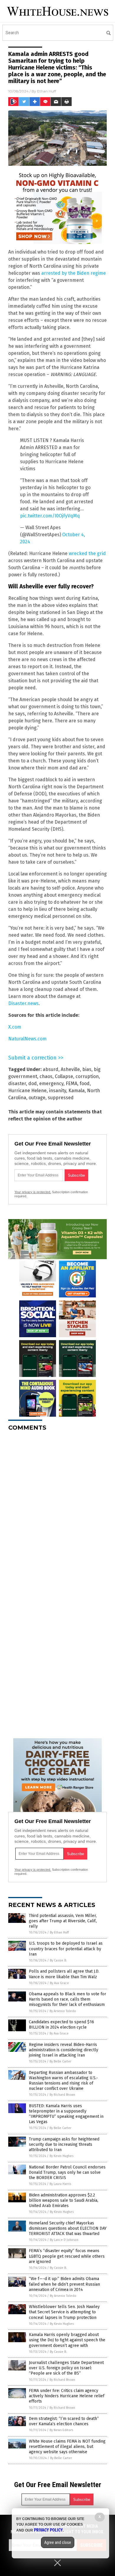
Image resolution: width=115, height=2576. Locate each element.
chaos (46, 1076)
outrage (37, 1098)
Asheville (70, 1069)
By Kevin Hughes (61, 2156)
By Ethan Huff (59, 1932)
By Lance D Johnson (64, 2240)
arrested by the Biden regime (74, 273)
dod (33, 1083)
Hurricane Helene (27, 1091)
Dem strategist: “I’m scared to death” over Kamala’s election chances (64, 2421)
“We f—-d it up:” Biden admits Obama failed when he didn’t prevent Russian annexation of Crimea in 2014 (64, 2284)
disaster (17, 1083)
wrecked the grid (87, 553)
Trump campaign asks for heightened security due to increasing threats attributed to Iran (64, 2144)
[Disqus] (57, 1509)
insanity (57, 1091)
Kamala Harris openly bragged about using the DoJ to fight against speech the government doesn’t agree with (67, 2340)
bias (87, 1069)
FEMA (72, 1083)
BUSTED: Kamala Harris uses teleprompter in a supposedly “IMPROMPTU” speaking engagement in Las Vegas (66, 2114)
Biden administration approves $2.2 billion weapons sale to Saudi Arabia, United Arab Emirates (64, 2200)
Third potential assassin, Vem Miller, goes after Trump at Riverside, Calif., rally (63, 1921)
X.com (15, 1027)
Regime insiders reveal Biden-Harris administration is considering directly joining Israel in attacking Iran (64, 2050)
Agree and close (58, 2542)
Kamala (77, 1091)
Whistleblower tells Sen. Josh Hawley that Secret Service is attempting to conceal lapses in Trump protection (64, 2312)
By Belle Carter (60, 2061)
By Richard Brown (62, 2095)
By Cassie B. (58, 1960)
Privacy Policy (48, 2530)
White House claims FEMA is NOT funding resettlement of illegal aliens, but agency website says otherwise (67, 2447)
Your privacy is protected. (33, 1192)
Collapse (64, 1076)
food (85, 1083)
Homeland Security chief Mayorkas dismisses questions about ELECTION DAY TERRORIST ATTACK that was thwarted (68, 2228)
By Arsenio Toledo (63, 2011)
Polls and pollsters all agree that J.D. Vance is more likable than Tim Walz (64, 1974)
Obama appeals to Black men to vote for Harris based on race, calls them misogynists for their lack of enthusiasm (68, 1999)
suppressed (61, 1098)
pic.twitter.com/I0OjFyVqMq (50, 516)
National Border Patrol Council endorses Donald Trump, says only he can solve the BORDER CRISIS (67, 2172)
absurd (51, 1069)
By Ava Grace (59, 1983)
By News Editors (61, 2430)
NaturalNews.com (27, 1039)
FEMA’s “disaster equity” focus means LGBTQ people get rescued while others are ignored (67, 2256)
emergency (51, 1083)
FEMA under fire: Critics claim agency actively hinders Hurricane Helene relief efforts (67, 2396)
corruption (87, 1076)
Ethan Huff (47, 91)
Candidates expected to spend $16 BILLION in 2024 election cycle (61, 2025)
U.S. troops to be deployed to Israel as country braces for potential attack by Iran (66, 1949)
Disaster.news (23, 1003)
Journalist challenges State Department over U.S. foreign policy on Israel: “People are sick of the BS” (66, 2368)
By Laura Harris (60, 2184)
